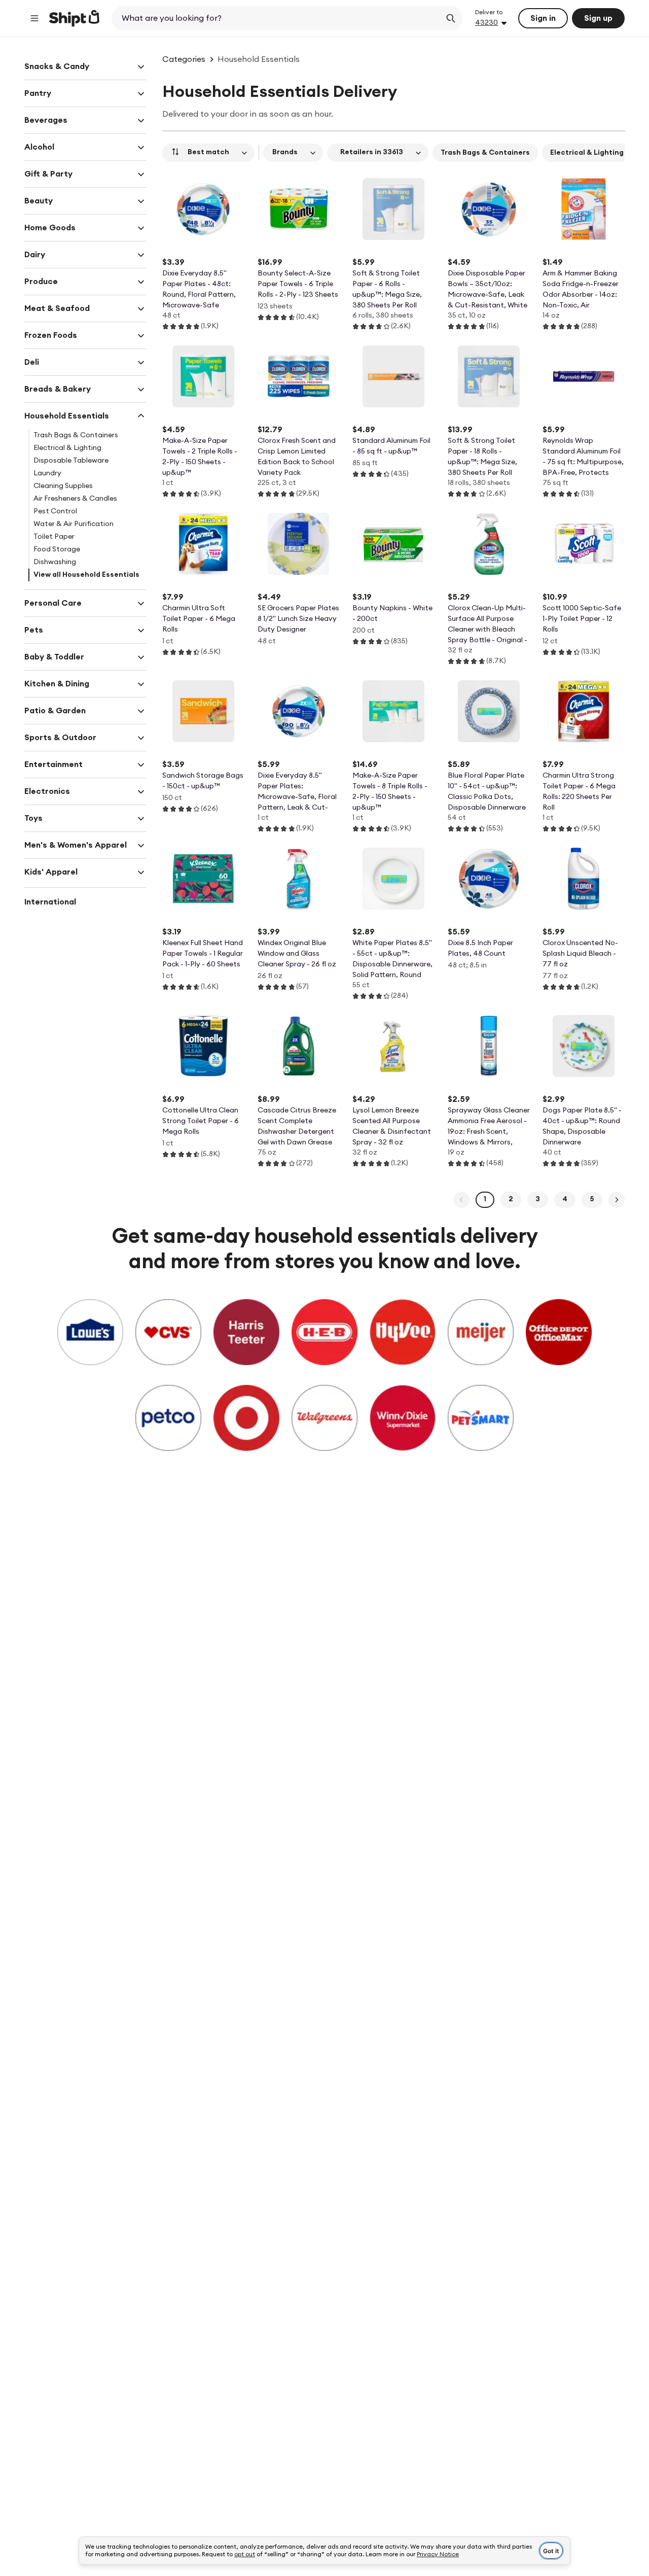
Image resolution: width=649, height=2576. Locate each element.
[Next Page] (617, 1200)
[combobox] (277, 18)
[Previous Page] (461, 1200)
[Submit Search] (451, 18)
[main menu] (34, 18)
